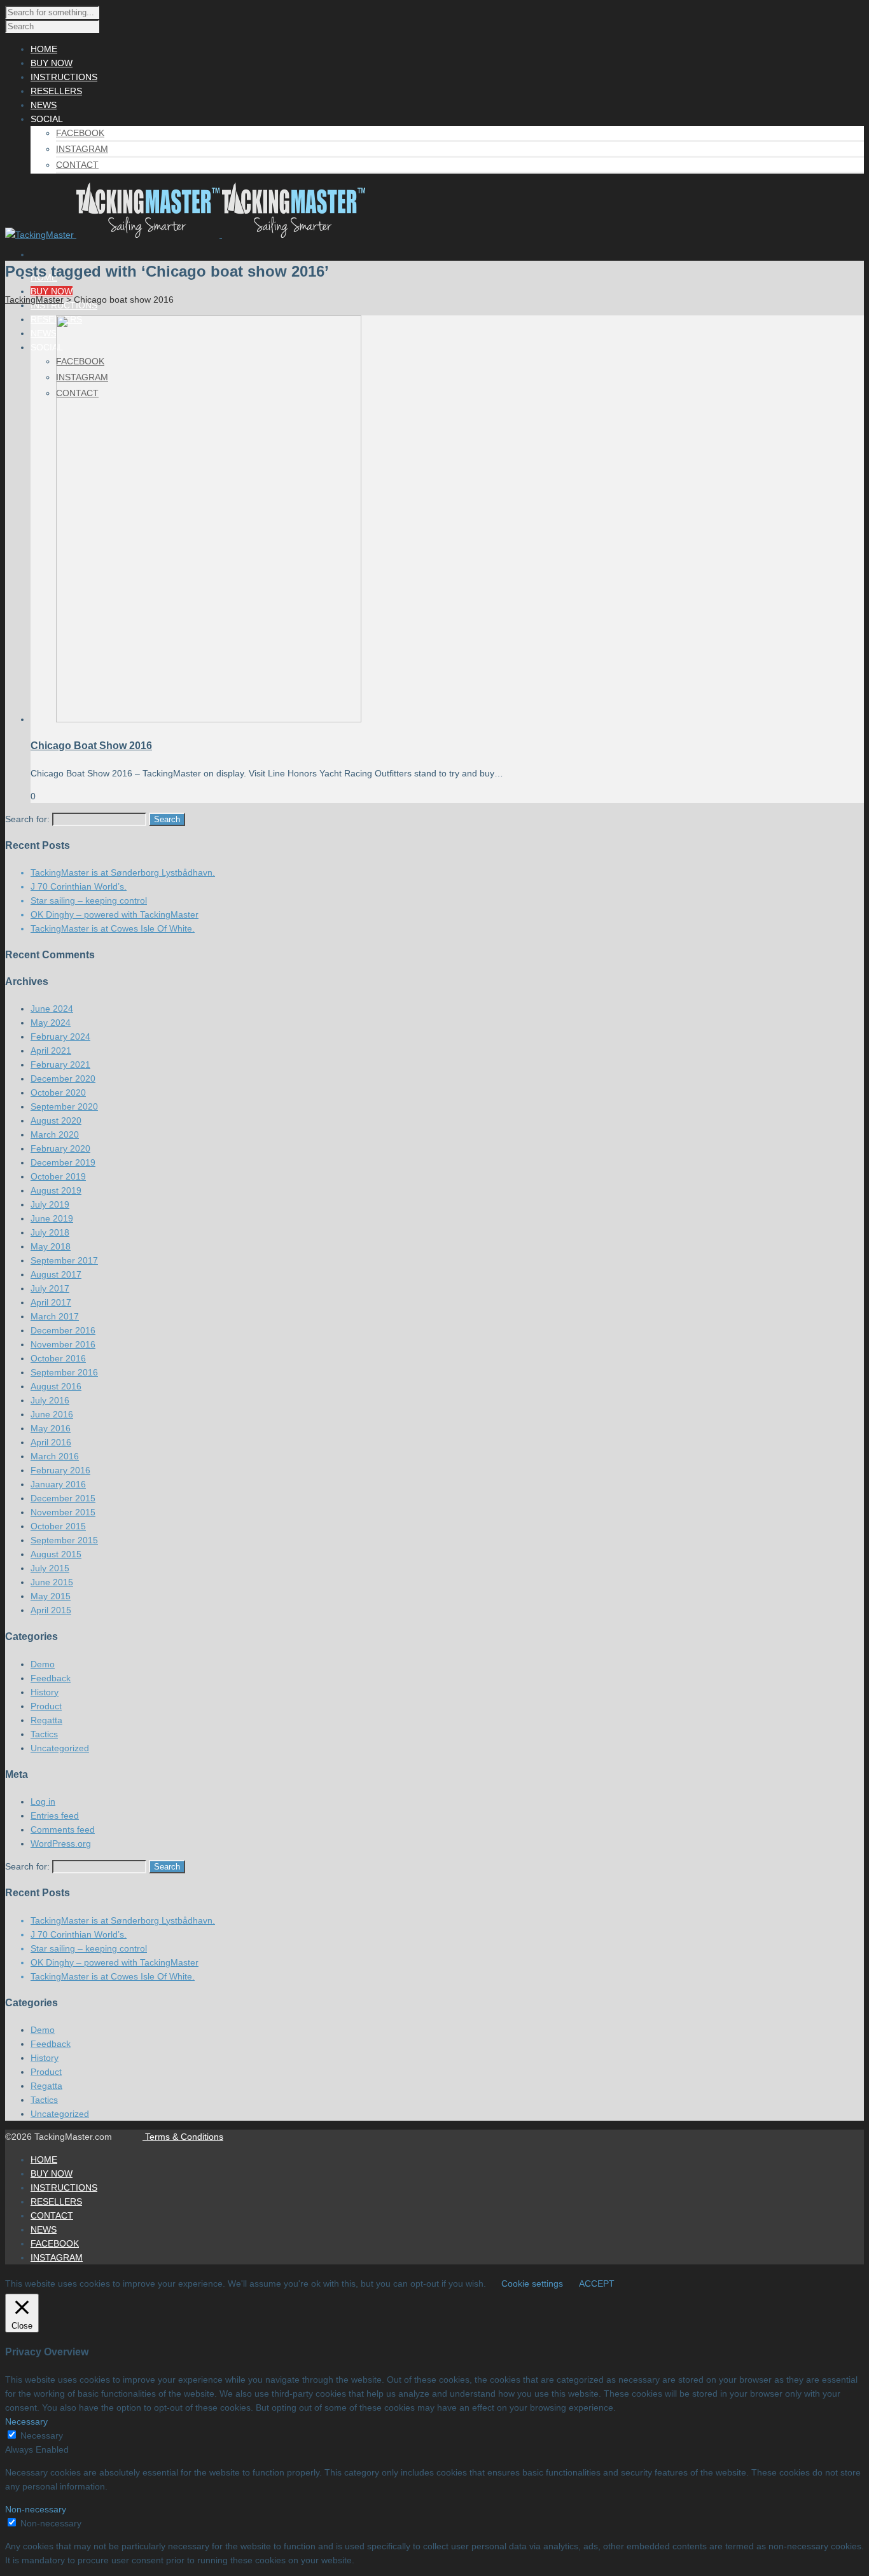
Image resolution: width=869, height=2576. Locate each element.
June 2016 (52, 1414)
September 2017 (64, 1260)
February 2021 (60, 1064)
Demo (43, 1664)
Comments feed (63, 1829)
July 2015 (50, 1568)
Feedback (51, 1678)
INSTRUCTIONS (64, 2187)
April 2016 (51, 1442)
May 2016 (51, 1428)
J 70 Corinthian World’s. (79, 886)
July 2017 (50, 1288)
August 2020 (56, 1120)
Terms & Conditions (183, 2137)
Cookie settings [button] (532, 2283)
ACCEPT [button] (597, 2283)
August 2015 (56, 1554)
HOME (44, 2159)
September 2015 (64, 1540)
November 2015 (63, 1512)
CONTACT (77, 165)
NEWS (44, 333)
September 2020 (64, 1106)
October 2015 (58, 1526)
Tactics (44, 1734)
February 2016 (60, 1470)
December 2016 (63, 1330)
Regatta (46, 1720)
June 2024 (52, 1009)
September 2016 (64, 1372)
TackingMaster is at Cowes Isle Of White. (113, 928)
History (45, 1692)
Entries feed (55, 1815)
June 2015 (52, 1582)
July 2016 (50, 1400)
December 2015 (63, 1498)
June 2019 (52, 1218)
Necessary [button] (26, 2421)
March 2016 (55, 1456)
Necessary (42, 2435)
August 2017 (56, 1274)
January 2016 (58, 1484)
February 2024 (60, 1037)
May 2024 (51, 1023)
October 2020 (58, 1092)
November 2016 (63, 1344)
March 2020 (55, 1134)
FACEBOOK (80, 133)
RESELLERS (56, 2201)
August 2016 (56, 1386)
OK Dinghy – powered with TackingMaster (115, 914)
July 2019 (50, 1204)
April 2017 (51, 1302)
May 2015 (51, 1596)
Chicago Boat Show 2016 (91, 746)
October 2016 (58, 1358)
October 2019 (58, 1176)
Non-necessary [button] (36, 2509)
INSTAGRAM (82, 149)
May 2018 (51, 1246)
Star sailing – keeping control (89, 900)
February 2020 (60, 1148)
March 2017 (55, 1316)
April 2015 (51, 1610)
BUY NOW (52, 291)
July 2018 (50, 1232)
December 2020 (63, 1078)
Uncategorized (60, 1748)
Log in (43, 1801)
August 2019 (56, 1190)
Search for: (27, 819)
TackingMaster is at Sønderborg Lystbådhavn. (123, 872)
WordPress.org (61, 1843)
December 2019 (63, 1162)
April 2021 (51, 1050)
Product (46, 1706)
